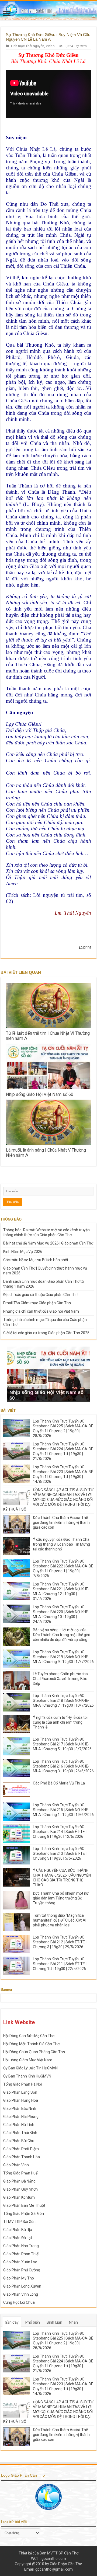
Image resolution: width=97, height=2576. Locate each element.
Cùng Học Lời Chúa (19, 2302)
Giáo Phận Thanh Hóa (22, 2157)
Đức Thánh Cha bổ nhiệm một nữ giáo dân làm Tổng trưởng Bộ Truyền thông (61, 1898)
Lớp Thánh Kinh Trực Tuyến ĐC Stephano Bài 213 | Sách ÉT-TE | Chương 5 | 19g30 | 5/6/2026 (60, 1853)
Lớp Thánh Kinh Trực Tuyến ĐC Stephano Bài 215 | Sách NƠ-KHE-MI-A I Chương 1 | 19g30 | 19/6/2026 (63, 1810)
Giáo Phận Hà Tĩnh (19, 2125)
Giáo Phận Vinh (16, 2165)
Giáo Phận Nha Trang (21, 2246)
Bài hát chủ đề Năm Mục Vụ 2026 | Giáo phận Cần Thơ (48, 1243)
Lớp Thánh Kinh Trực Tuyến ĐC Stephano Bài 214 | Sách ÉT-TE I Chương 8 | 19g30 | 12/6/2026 (60, 1832)
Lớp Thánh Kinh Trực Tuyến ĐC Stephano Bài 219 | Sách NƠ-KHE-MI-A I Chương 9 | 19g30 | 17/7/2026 (63, 1657)
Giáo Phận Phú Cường (22, 2270)
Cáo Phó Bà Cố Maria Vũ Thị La (59, 1783)
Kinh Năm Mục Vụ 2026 (23, 1252)
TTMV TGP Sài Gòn (19, 2222)
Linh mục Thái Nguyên (28, 46)
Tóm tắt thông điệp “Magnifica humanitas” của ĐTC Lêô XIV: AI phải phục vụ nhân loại (60, 1920)
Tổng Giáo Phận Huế (20, 2173)
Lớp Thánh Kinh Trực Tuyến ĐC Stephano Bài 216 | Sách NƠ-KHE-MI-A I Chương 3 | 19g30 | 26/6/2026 (63, 1766)
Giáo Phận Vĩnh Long (21, 2294)
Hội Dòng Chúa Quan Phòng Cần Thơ (34, 2052)
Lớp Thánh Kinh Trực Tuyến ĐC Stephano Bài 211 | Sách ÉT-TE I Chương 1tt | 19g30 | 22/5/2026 (60, 1964)
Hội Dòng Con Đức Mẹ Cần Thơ (29, 2036)
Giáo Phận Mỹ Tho (19, 2278)
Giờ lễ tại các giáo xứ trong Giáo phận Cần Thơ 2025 (46, 1333)
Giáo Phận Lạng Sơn (20, 2092)
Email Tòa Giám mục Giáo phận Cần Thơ (37, 1303)
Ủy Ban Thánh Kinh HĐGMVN (27, 2076)
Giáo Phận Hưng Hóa (21, 2100)
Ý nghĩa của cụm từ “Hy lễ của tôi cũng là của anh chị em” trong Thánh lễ (60, 1722)
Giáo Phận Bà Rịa (18, 2230)
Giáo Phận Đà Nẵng (19, 2181)
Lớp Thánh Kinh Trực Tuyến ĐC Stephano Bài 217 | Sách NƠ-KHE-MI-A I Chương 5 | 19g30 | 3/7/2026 (62, 1744)
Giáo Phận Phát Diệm (21, 2149)
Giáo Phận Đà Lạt (18, 2238)
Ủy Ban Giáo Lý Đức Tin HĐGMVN (30, 2068)
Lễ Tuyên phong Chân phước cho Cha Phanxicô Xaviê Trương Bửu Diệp (60, 1679)
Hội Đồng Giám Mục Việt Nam (28, 2060)
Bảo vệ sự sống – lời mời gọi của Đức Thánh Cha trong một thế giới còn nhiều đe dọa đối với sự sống (61, 1635)
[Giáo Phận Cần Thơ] (48, 11)
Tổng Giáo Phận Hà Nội (22, 2084)
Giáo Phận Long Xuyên (22, 2286)
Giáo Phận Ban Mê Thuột (24, 2205)
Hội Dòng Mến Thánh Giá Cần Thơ (31, 2044)
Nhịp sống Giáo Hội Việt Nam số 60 (40, 1094)
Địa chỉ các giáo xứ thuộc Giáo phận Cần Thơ (40, 1295)
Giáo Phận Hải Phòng (21, 2117)
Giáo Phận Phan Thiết (21, 2254)
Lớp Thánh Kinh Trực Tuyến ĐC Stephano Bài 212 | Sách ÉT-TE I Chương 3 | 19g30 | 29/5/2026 (60, 1942)
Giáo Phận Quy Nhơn (20, 2189)
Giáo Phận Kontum (19, 2197)
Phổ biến (33, 2322)
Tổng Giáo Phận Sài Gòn (24, 2214)
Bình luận (54, 2322)
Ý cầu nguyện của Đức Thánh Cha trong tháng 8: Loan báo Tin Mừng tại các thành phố (61, 1544)
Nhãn (73, 2322)
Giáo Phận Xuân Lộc (20, 2262)
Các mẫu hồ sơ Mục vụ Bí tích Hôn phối (36, 1260)
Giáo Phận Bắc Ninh (20, 2108)
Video (50, 46)
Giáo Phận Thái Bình (20, 2133)
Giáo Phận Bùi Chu (19, 2141)
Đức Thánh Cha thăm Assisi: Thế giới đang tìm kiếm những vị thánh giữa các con (61, 1522)
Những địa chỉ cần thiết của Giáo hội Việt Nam (41, 1311)
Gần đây (12, 2322)
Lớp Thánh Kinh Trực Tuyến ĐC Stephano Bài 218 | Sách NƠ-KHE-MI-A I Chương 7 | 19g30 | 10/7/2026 (63, 1700)
